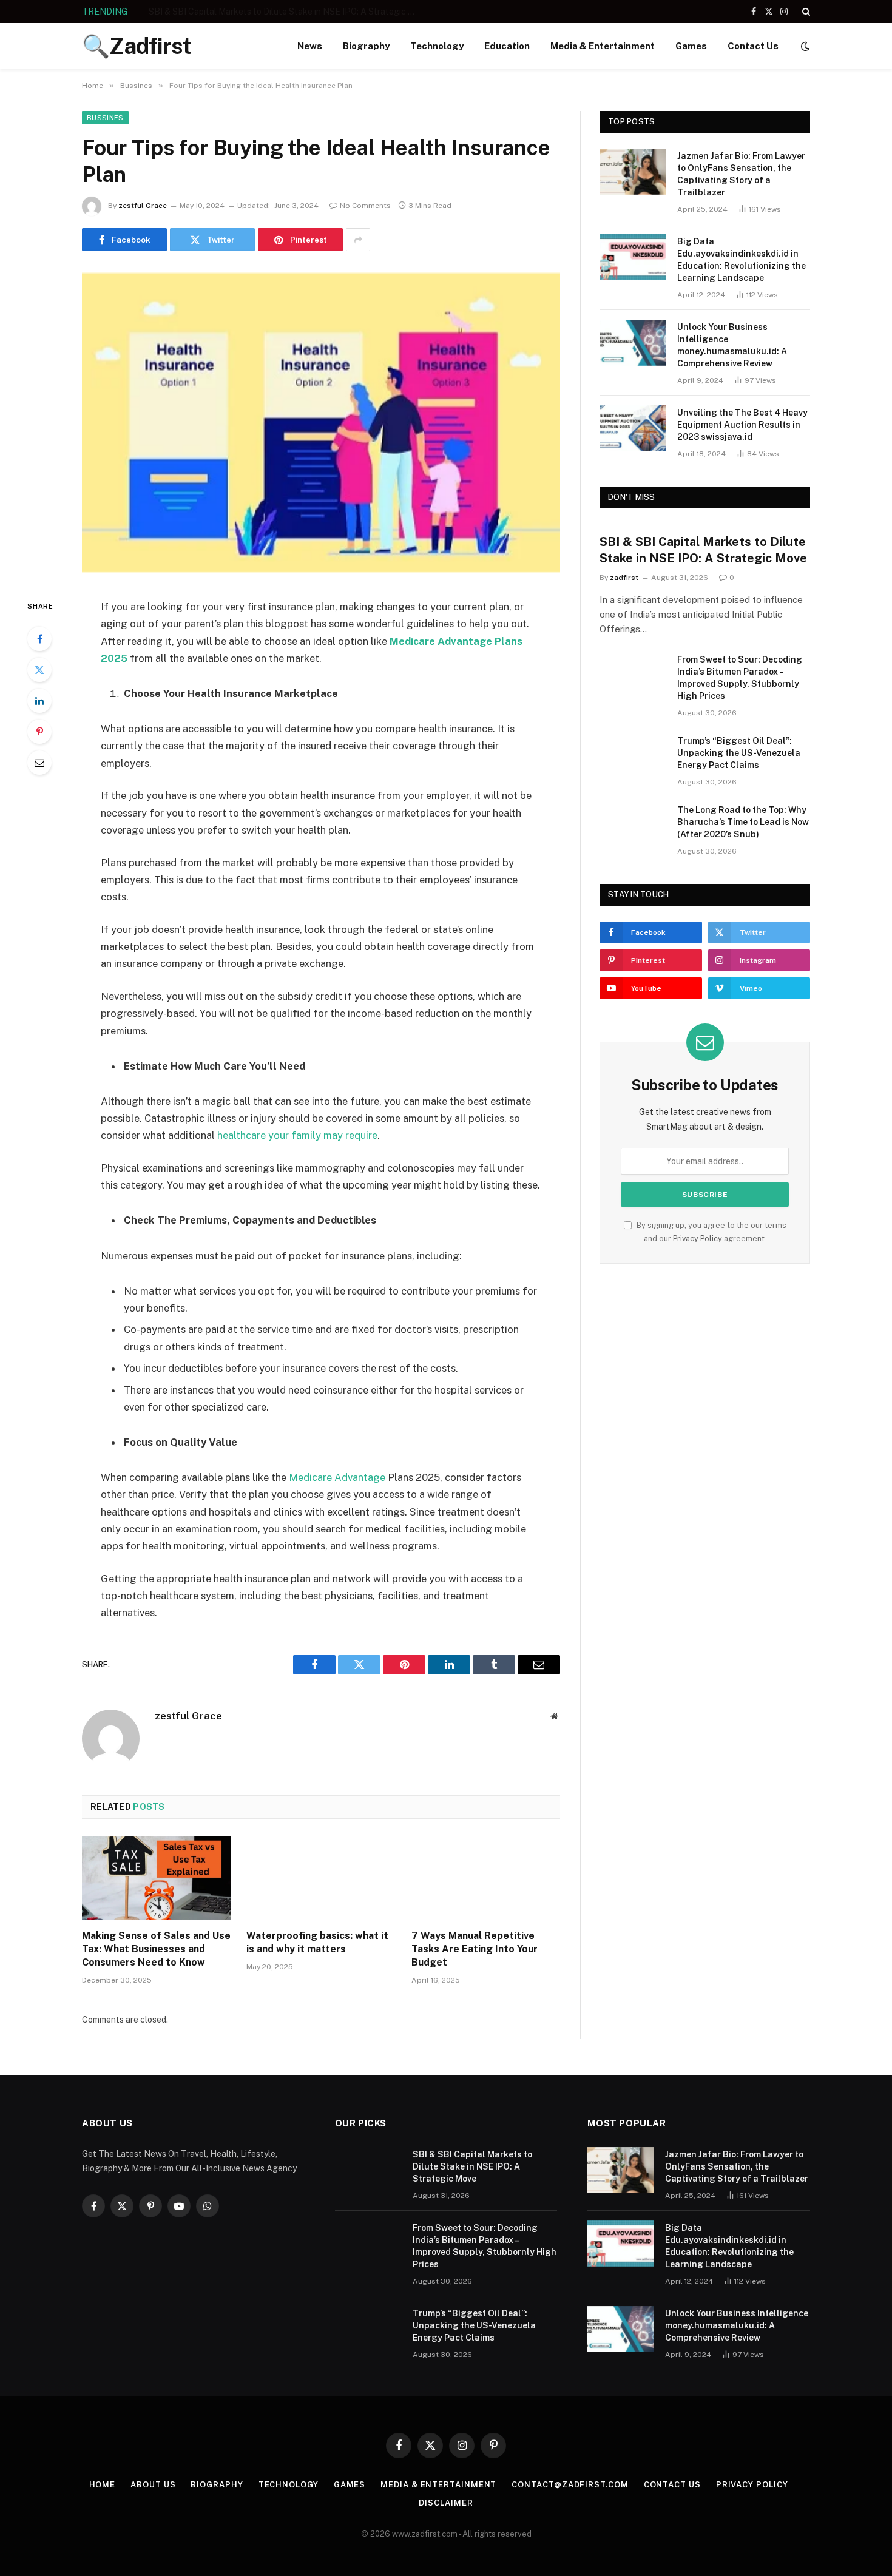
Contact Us (753, 46)
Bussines (105, 118)
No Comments (365, 206)
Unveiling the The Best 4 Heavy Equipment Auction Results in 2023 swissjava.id (742, 425)
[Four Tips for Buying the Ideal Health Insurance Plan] (321, 423)
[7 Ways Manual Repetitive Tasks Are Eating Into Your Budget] (486, 1878)
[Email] (39, 763)
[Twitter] (39, 670)
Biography (366, 46)
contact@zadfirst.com (570, 2485)
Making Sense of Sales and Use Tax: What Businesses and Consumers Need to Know (156, 1949)
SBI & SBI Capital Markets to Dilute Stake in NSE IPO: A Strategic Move (703, 550)
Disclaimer (446, 2503)
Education (507, 46)
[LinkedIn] (39, 701)
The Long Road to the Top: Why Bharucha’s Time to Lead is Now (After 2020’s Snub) (743, 822)
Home (103, 2485)
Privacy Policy (698, 1239)
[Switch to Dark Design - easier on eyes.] (804, 46)
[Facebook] (39, 639)
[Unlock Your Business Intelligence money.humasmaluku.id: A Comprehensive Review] (633, 343)
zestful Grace (143, 206)
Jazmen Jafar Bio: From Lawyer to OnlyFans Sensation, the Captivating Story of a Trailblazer (741, 174)
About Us (153, 2485)
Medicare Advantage (337, 1477)
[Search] (805, 12)
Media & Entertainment (603, 46)
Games (691, 46)
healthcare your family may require (297, 1135)
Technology (437, 46)
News (310, 46)
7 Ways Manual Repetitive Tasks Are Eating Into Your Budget (475, 1949)
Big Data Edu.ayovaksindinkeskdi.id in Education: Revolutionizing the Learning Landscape (742, 260)
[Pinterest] (39, 732)
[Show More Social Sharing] (358, 240)
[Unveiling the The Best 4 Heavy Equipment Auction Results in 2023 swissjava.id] (633, 428)
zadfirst (624, 578)
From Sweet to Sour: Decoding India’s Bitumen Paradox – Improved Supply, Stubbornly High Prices (285, 12)
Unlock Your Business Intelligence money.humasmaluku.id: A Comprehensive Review (732, 345)
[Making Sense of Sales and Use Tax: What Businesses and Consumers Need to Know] (156, 1878)
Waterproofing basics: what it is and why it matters (317, 1942)
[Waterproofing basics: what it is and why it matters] (321, 1878)
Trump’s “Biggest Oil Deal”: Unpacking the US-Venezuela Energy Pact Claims (739, 753)
